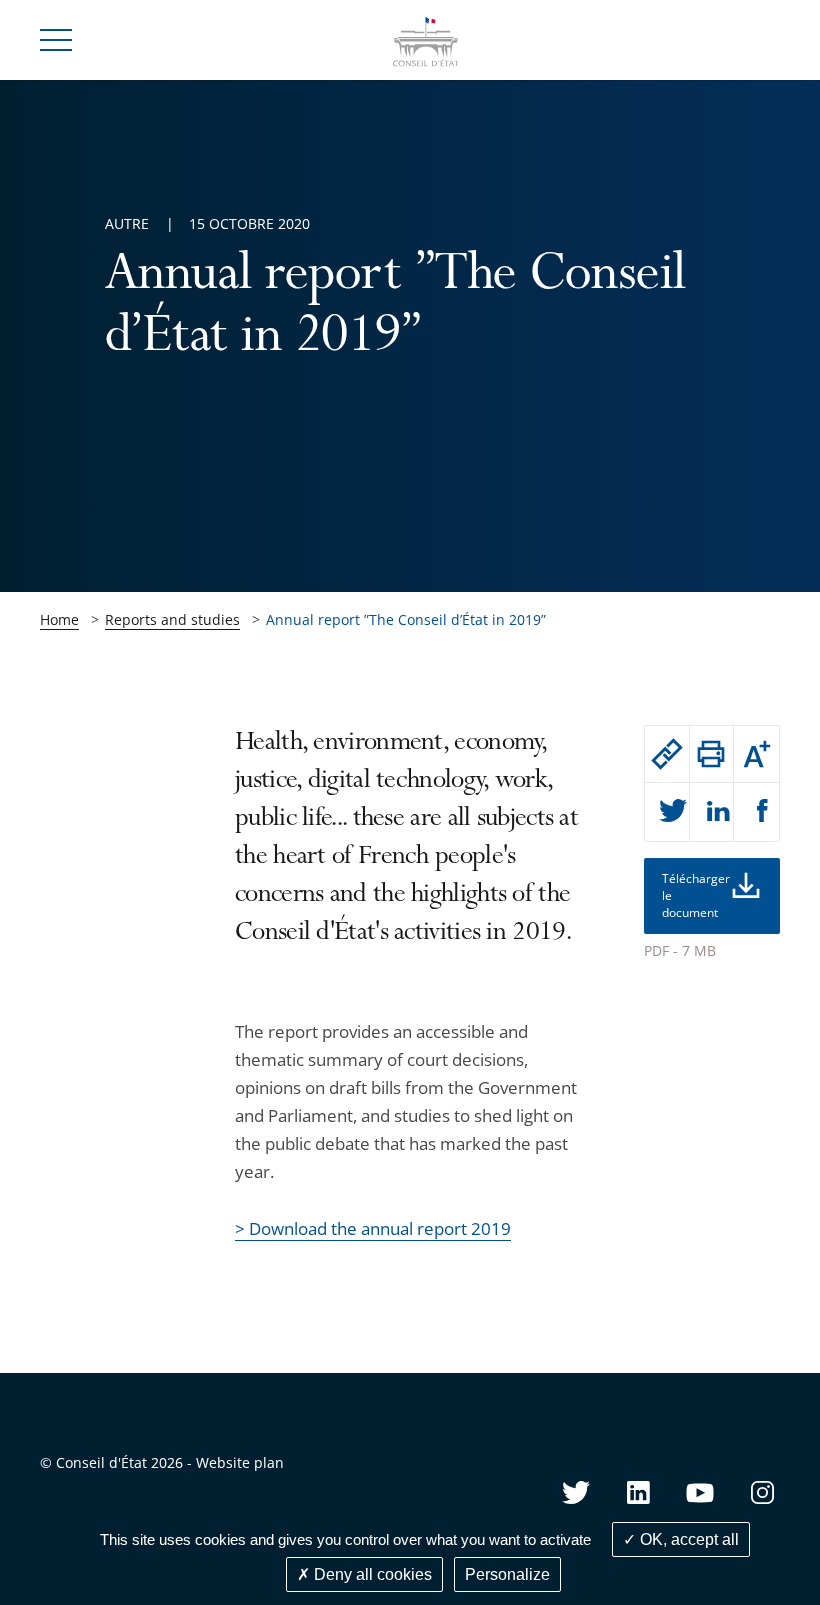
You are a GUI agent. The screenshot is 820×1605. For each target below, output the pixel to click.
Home (59, 619)
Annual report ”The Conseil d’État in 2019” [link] (406, 619)
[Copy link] (667, 754)
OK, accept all (687, 1539)
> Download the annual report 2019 (373, 1228)
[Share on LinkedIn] (712, 812)
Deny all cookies (371, 1574)
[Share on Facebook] (756, 812)
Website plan (240, 1462)
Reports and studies (172, 619)
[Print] (712, 754)
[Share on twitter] (667, 812)
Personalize (507, 1574)
